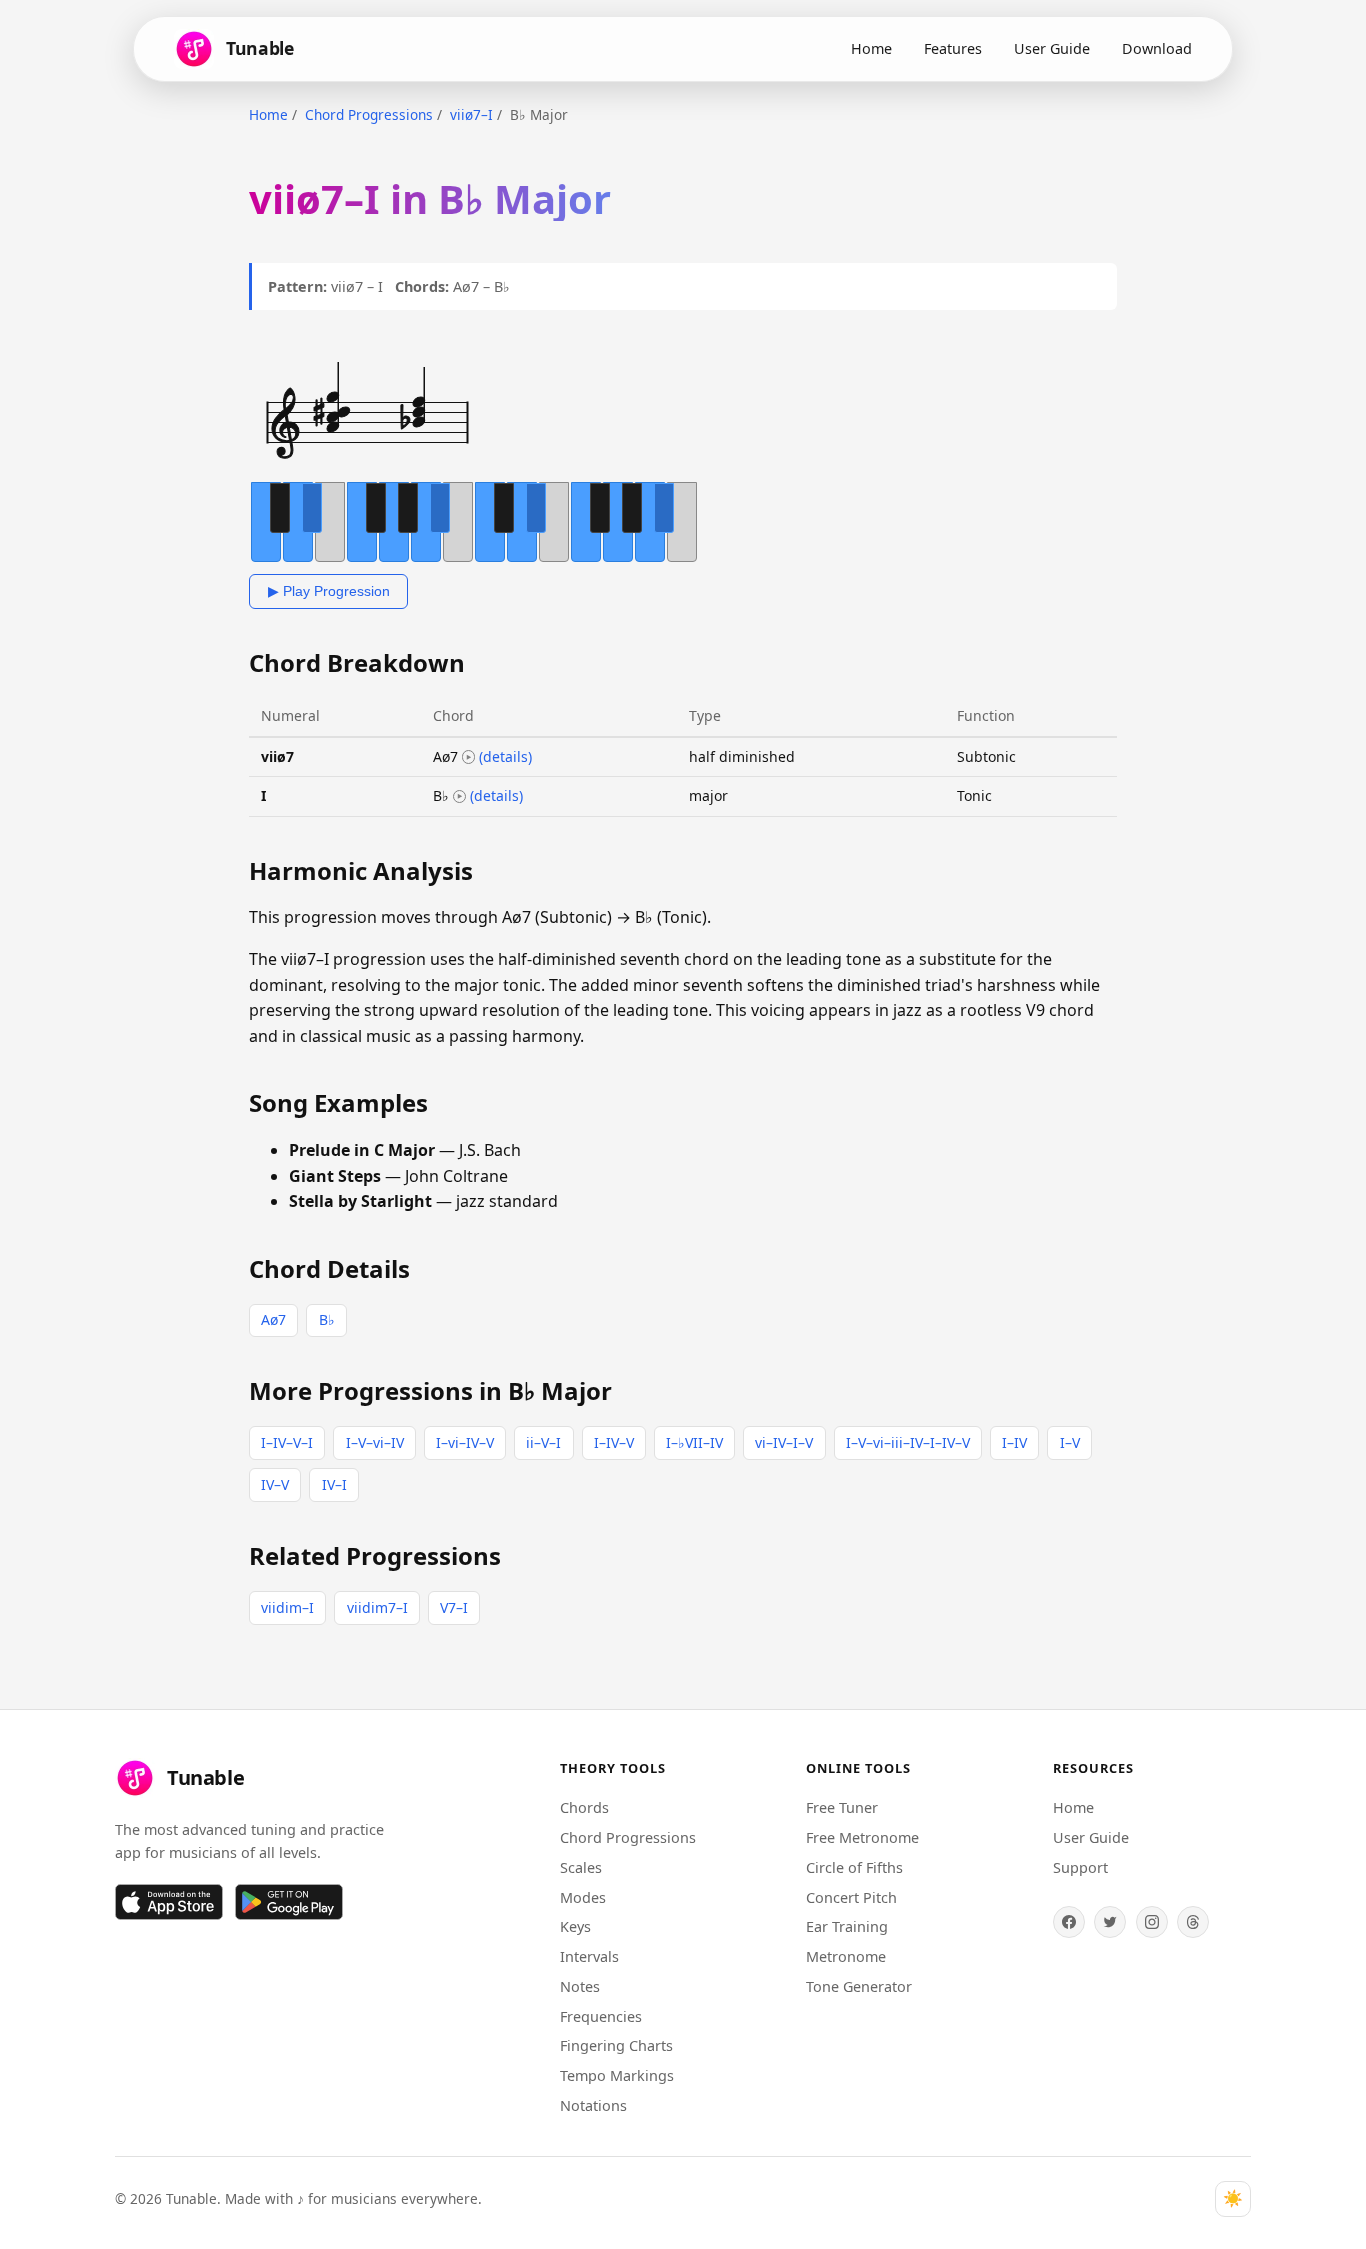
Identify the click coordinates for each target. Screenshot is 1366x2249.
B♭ (327, 1319)
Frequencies (601, 2016)
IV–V (275, 1484)
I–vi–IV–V (465, 1442)
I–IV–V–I (287, 1442)
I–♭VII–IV (694, 1442)
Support (1080, 1867)
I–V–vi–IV (375, 1442)
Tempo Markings (617, 2075)
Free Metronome (862, 1837)
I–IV (1014, 1442)
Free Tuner (842, 1807)
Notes (580, 1986)
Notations (593, 2105)
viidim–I (287, 1607)
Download (1157, 48)
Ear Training (847, 1926)
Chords (584, 1807)
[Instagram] (1152, 1922)
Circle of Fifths (854, 1867)
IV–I (334, 1484)
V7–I (454, 1607)
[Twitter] (1110, 1922)
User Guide (1052, 48)
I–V (1070, 1442)
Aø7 (273, 1319)
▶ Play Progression (329, 591)
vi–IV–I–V (784, 1442)
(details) (505, 756)
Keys (575, 1926)
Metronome (846, 1956)
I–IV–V (614, 1442)
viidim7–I (377, 1607)
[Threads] (1193, 1922)
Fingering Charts (616, 2045)
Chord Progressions (369, 114)
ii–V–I (543, 1442)
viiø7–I (471, 114)
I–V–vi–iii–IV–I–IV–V (908, 1442)
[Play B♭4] (460, 797)
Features (953, 48)
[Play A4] (469, 757)
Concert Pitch (851, 1897)
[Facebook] (1069, 1922)
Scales (581, 1867)
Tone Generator (859, 1986)
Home (871, 48)
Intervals (589, 1956)
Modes (583, 1897)
